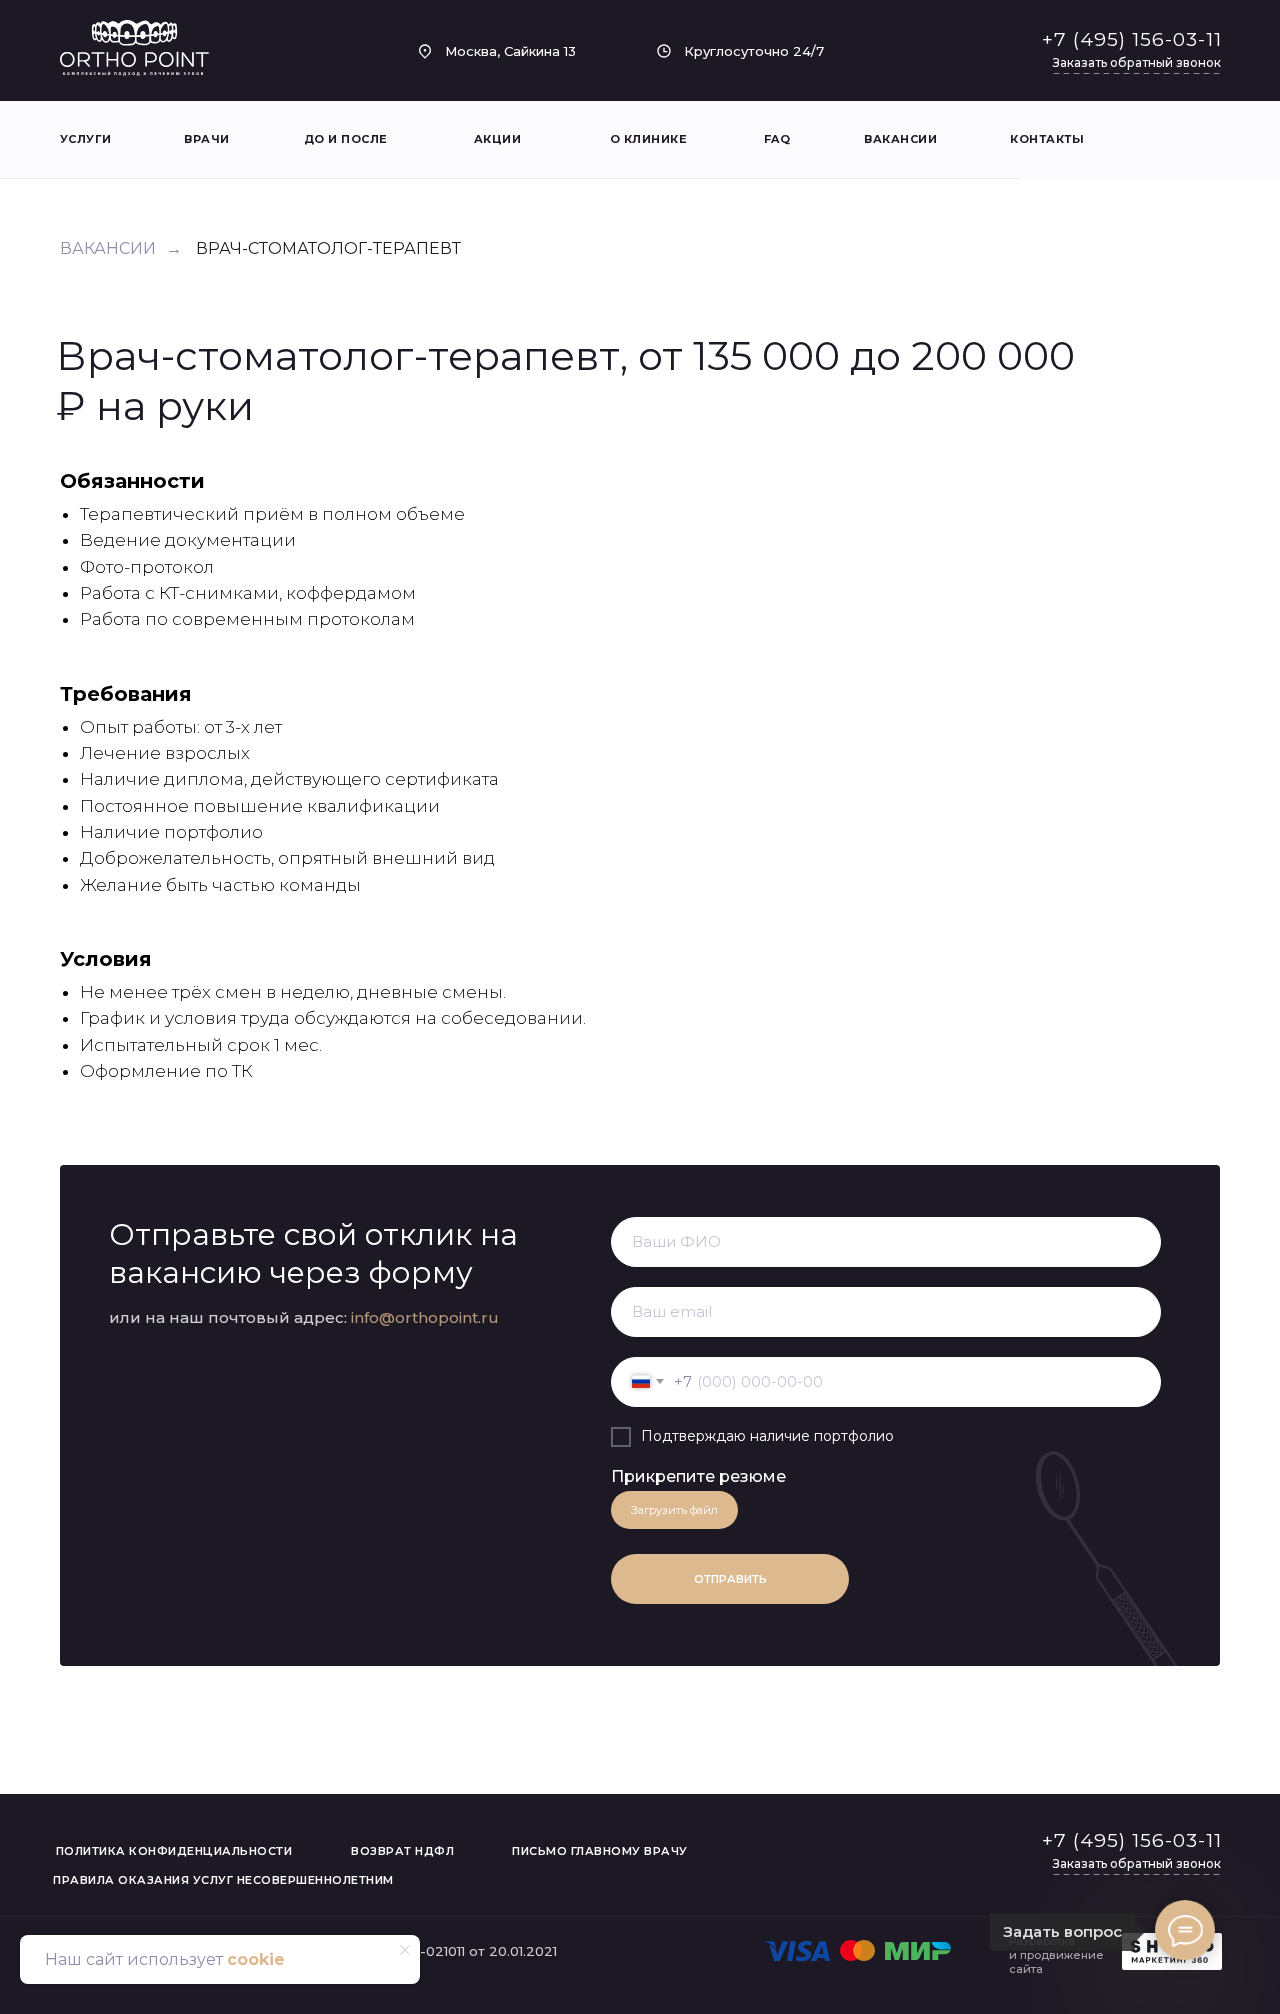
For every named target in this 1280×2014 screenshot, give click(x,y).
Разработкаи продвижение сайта (1056, 1955)
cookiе (256, 1959)
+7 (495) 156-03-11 (1132, 39)
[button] (1136, 63)
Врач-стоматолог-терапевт (328, 248)
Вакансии (108, 248)
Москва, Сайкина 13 (510, 51)
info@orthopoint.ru (425, 1317)
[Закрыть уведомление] (405, 1950)
